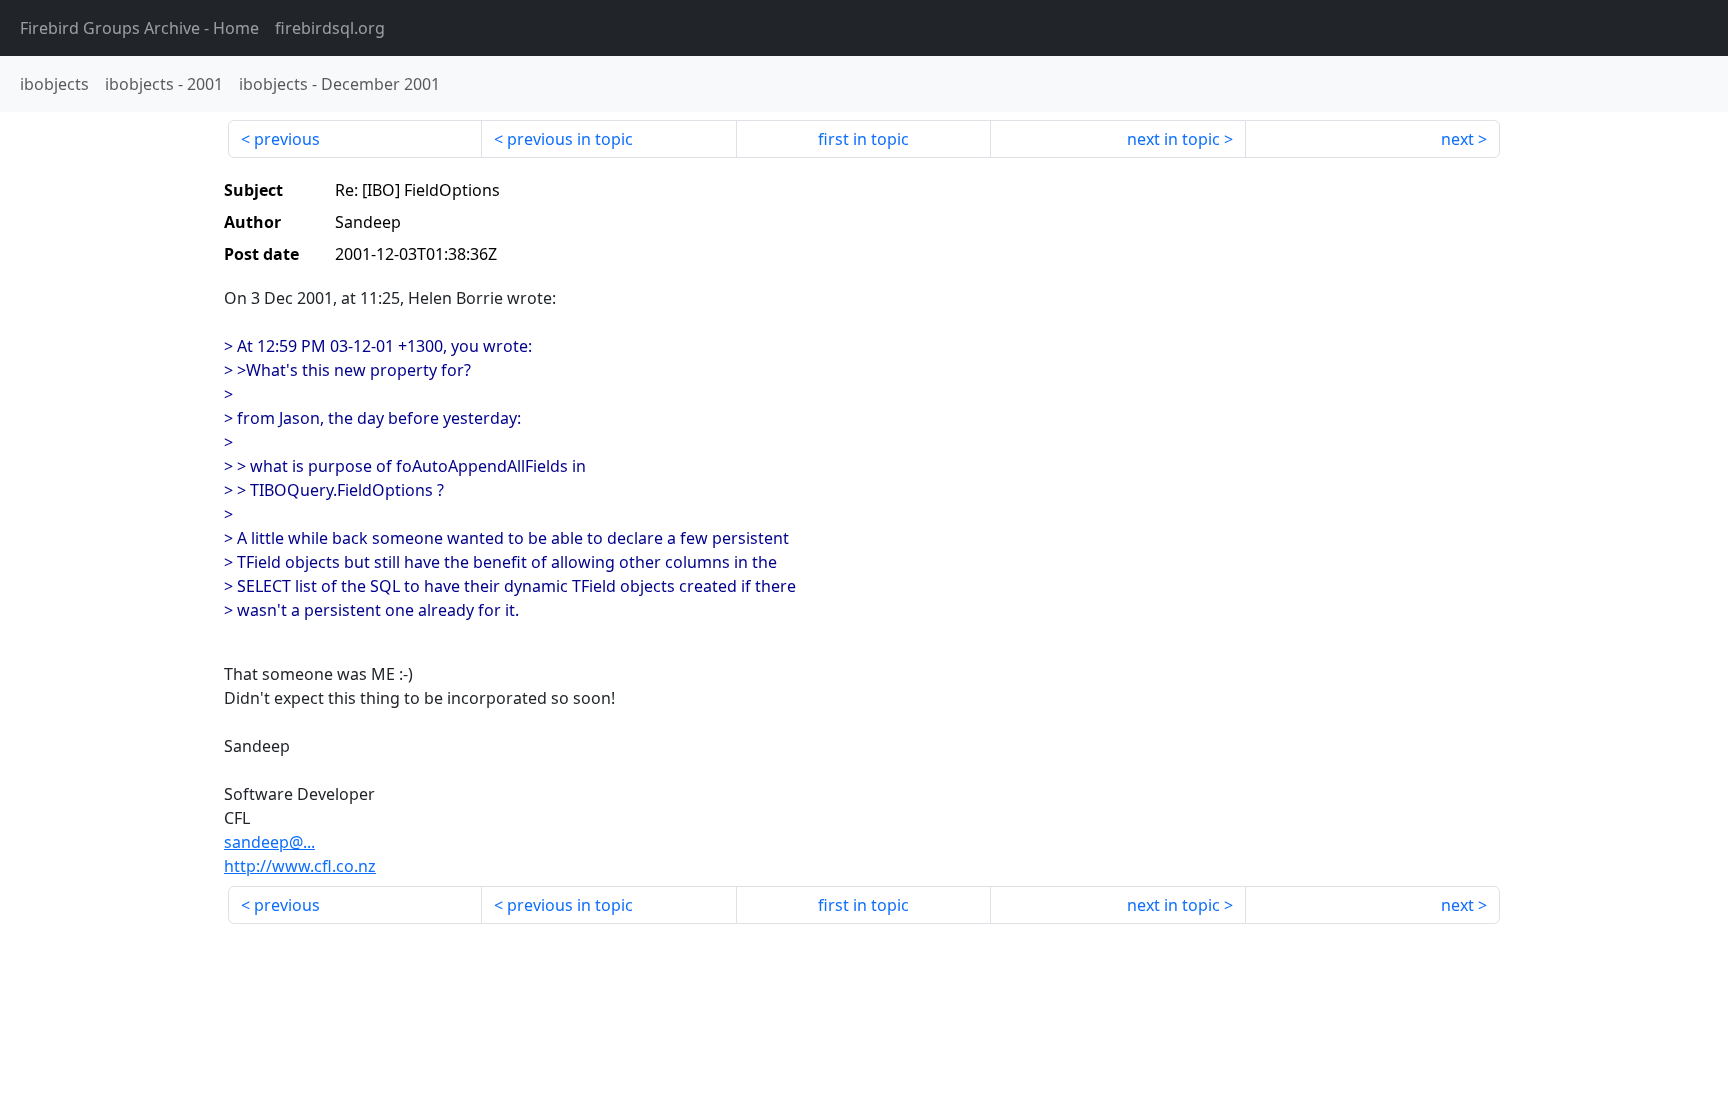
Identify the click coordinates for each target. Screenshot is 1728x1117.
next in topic (1173, 139)
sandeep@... (269, 842)
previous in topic (570, 139)
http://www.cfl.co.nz (300, 866)
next (1457, 139)
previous (287, 139)
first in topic (863, 139)
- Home (139, 28)
